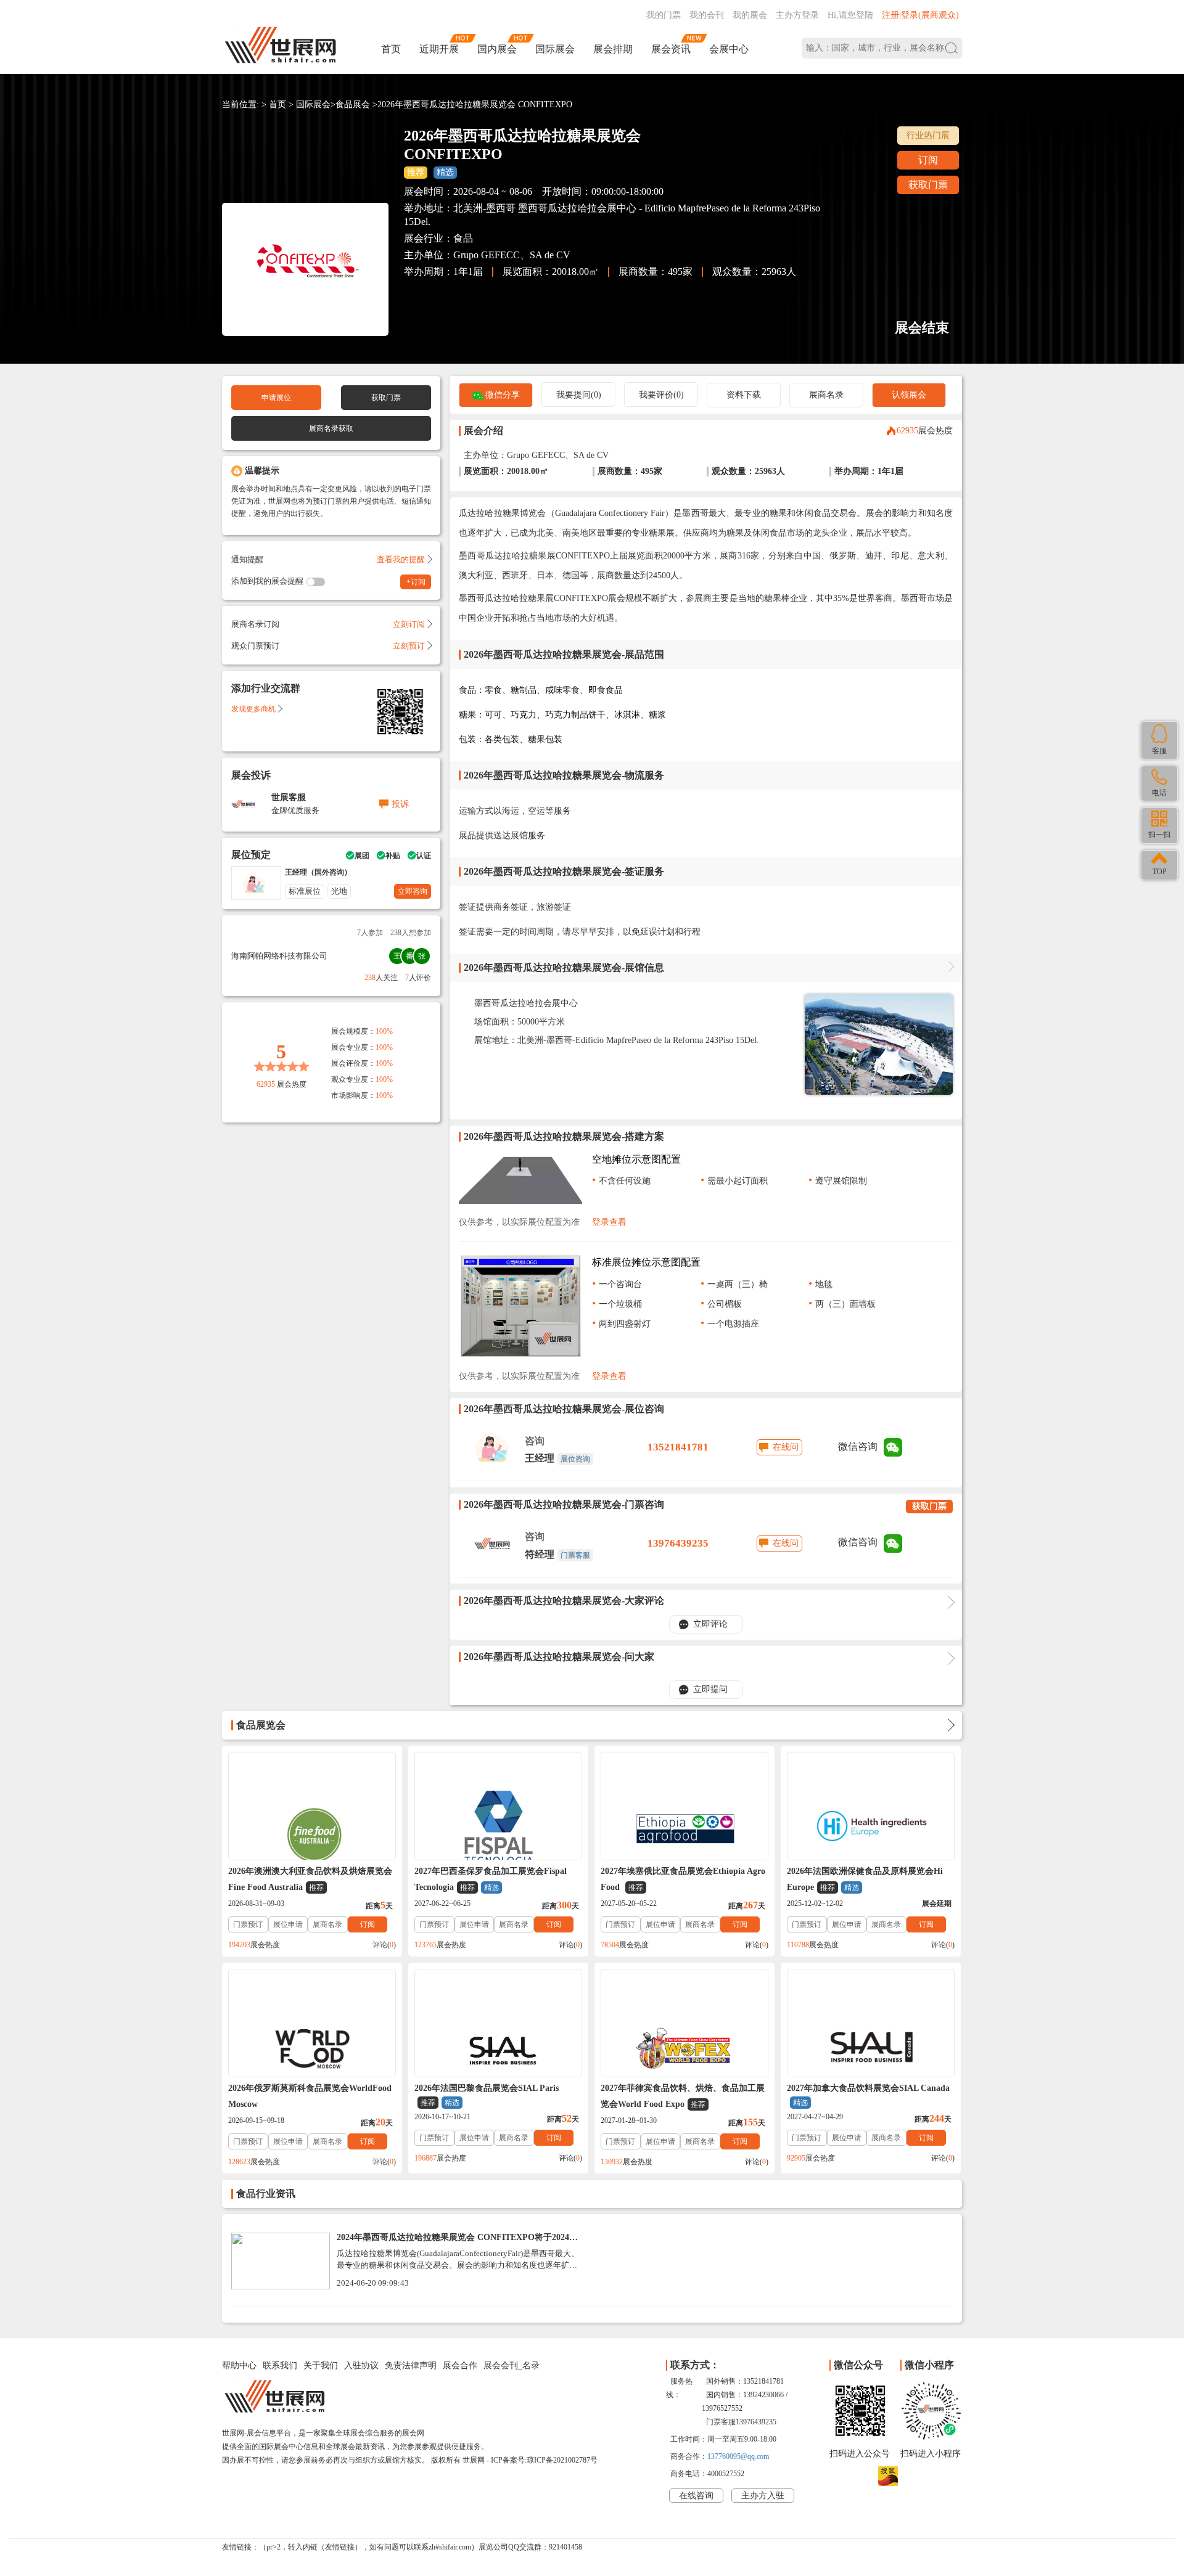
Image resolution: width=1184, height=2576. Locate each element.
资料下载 (744, 395)
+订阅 (416, 582)
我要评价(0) (661, 395)
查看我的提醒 (401, 559)
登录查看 (609, 1222)
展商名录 (826, 395)
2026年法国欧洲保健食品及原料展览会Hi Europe (865, 1879)
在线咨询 (696, 2496)
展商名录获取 (331, 428)
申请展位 (276, 398)
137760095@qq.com (738, 2456)
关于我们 (321, 2365)
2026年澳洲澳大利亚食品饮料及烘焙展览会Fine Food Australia (310, 1879)
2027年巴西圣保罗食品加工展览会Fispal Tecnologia (491, 1879)
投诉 (400, 804)
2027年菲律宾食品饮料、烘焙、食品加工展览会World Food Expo (683, 2096)
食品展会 (353, 104)
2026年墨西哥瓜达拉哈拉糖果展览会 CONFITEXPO (475, 104)
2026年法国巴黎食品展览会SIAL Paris (487, 2095)
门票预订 (248, 1924)
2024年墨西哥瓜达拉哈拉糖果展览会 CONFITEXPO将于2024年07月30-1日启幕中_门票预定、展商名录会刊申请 (457, 2242)
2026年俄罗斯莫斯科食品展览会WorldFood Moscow (310, 2096)
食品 (463, 238)
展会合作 (460, 2365)
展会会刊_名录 (512, 2365)
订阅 (928, 160)
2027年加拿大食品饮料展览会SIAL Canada (868, 2095)
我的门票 (664, 15)
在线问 (786, 1447)
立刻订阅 (409, 624)
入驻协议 (361, 2365)
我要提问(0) (579, 395)
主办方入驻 (763, 2496)
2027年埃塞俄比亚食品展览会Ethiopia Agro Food (683, 1879)
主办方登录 (797, 15)
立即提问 (710, 1689)
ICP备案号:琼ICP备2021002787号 (544, 2460)
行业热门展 (928, 135)
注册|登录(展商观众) (920, 15)
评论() (384, 1945)
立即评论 (710, 1624)
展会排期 (613, 49)
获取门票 (928, 185)
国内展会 (497, 49)
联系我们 (280, 2365)
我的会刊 (707, 15)
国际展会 (555, 49)
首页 (391, 49)
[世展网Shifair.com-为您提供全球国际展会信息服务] (281, 45)
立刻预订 (409, 646)
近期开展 (439, 49)
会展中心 (729, 49)
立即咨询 (413, 891)
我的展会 (750, 15)
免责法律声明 (411, 2365)
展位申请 (288, 1924)
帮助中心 (239, 2365)
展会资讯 (671, 49)
